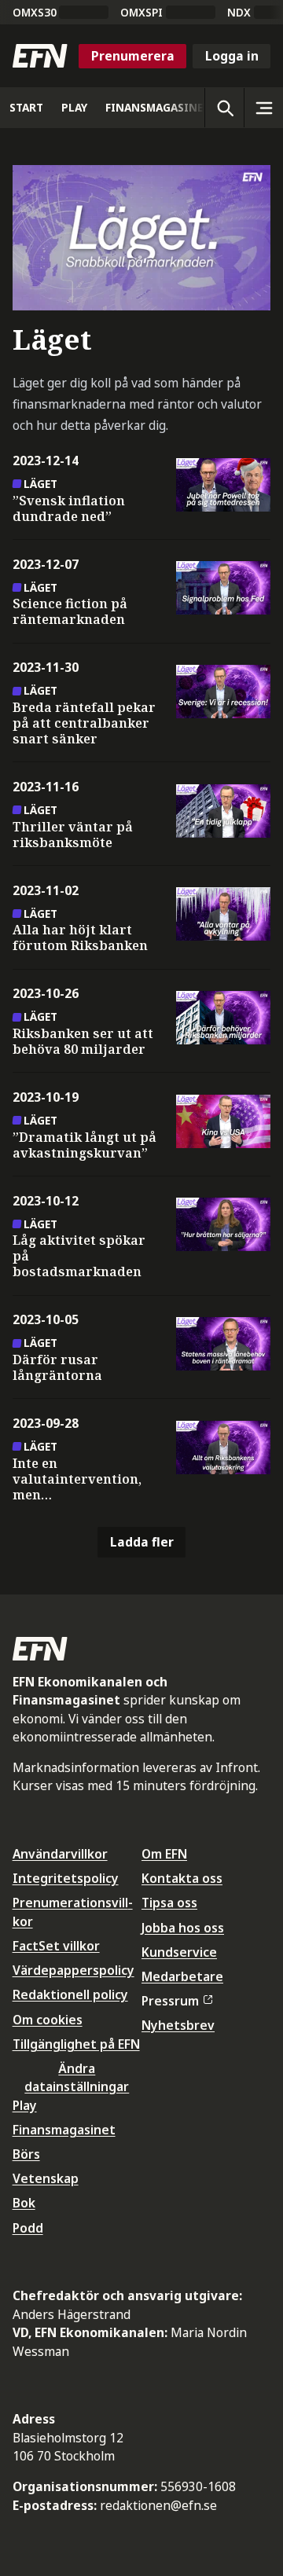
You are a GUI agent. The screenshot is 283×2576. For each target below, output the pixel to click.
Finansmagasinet (64, 2130)
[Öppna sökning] (224, 108)
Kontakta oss (182, 1878)
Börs (26, 2154)
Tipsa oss (169, 1903)
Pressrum (170, 2001)
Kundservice (179, 1952)
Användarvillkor (60, 1854)
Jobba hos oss (183, 1928)
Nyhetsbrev (178, 2025)
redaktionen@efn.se (158, 2505)
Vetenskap (46, 2178)
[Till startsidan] (40, 56)
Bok (24, 2203)
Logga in (232, 56)
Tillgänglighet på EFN (76, 2044)
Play (25, 2105)
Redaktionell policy (70, 1994)
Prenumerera (133, 56)
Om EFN (164, 1854)
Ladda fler (142, 1542)
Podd (28, 2228)
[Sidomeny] (263, 108)
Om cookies (48, 2020)
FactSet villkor (56, 1946)
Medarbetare (182, 1976)
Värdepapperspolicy (74, 1970)
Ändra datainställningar (77, 2077)
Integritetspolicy (66, 1878)
